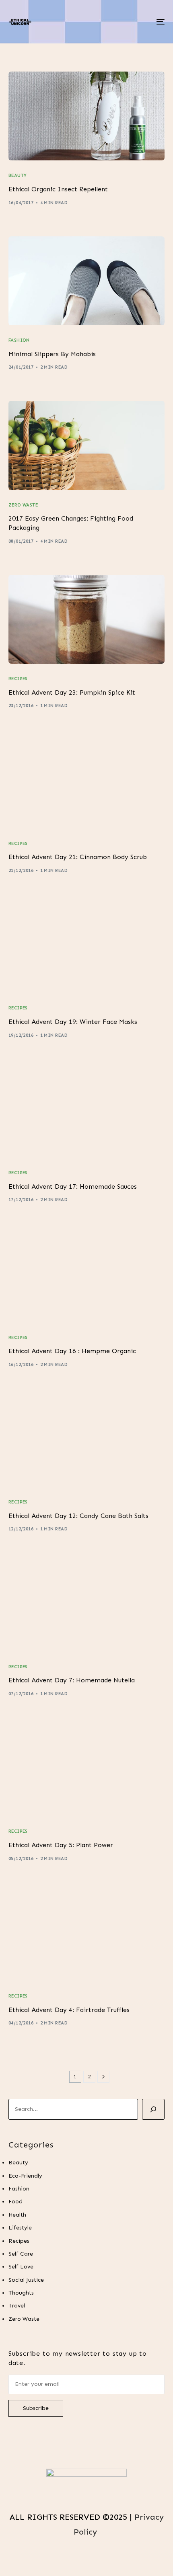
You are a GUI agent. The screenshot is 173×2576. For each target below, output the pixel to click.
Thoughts (21, 2293)
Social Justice (26, 2280)
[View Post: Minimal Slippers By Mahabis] (87, 281)
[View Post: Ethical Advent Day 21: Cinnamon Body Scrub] (87, 784)
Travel (17, 2306)
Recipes (18, 679)
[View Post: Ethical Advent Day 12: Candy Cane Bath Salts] (87, 1443)
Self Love (21, 2267)
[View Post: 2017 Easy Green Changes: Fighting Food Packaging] (87, 445)
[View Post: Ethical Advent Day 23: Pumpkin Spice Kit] (87, 619)
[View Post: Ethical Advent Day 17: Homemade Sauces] (87, 1113)
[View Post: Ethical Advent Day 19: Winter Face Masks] (87, 949)
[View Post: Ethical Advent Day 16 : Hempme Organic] (87, 1278)
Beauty (18, 175)
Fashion (19, 340)
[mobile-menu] (160, 22)
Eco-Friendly (25, 2176)
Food (15, 2202)
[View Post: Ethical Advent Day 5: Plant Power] (87, 1772)
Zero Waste (23, 505)
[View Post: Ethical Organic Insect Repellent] (87, 116)
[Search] (153, 2109)
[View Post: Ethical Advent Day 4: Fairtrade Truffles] (87, 1937)
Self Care (21, 2254)
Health (17, 2215)
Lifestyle (20, 2228)
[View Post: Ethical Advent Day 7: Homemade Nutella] (87, 1607)
